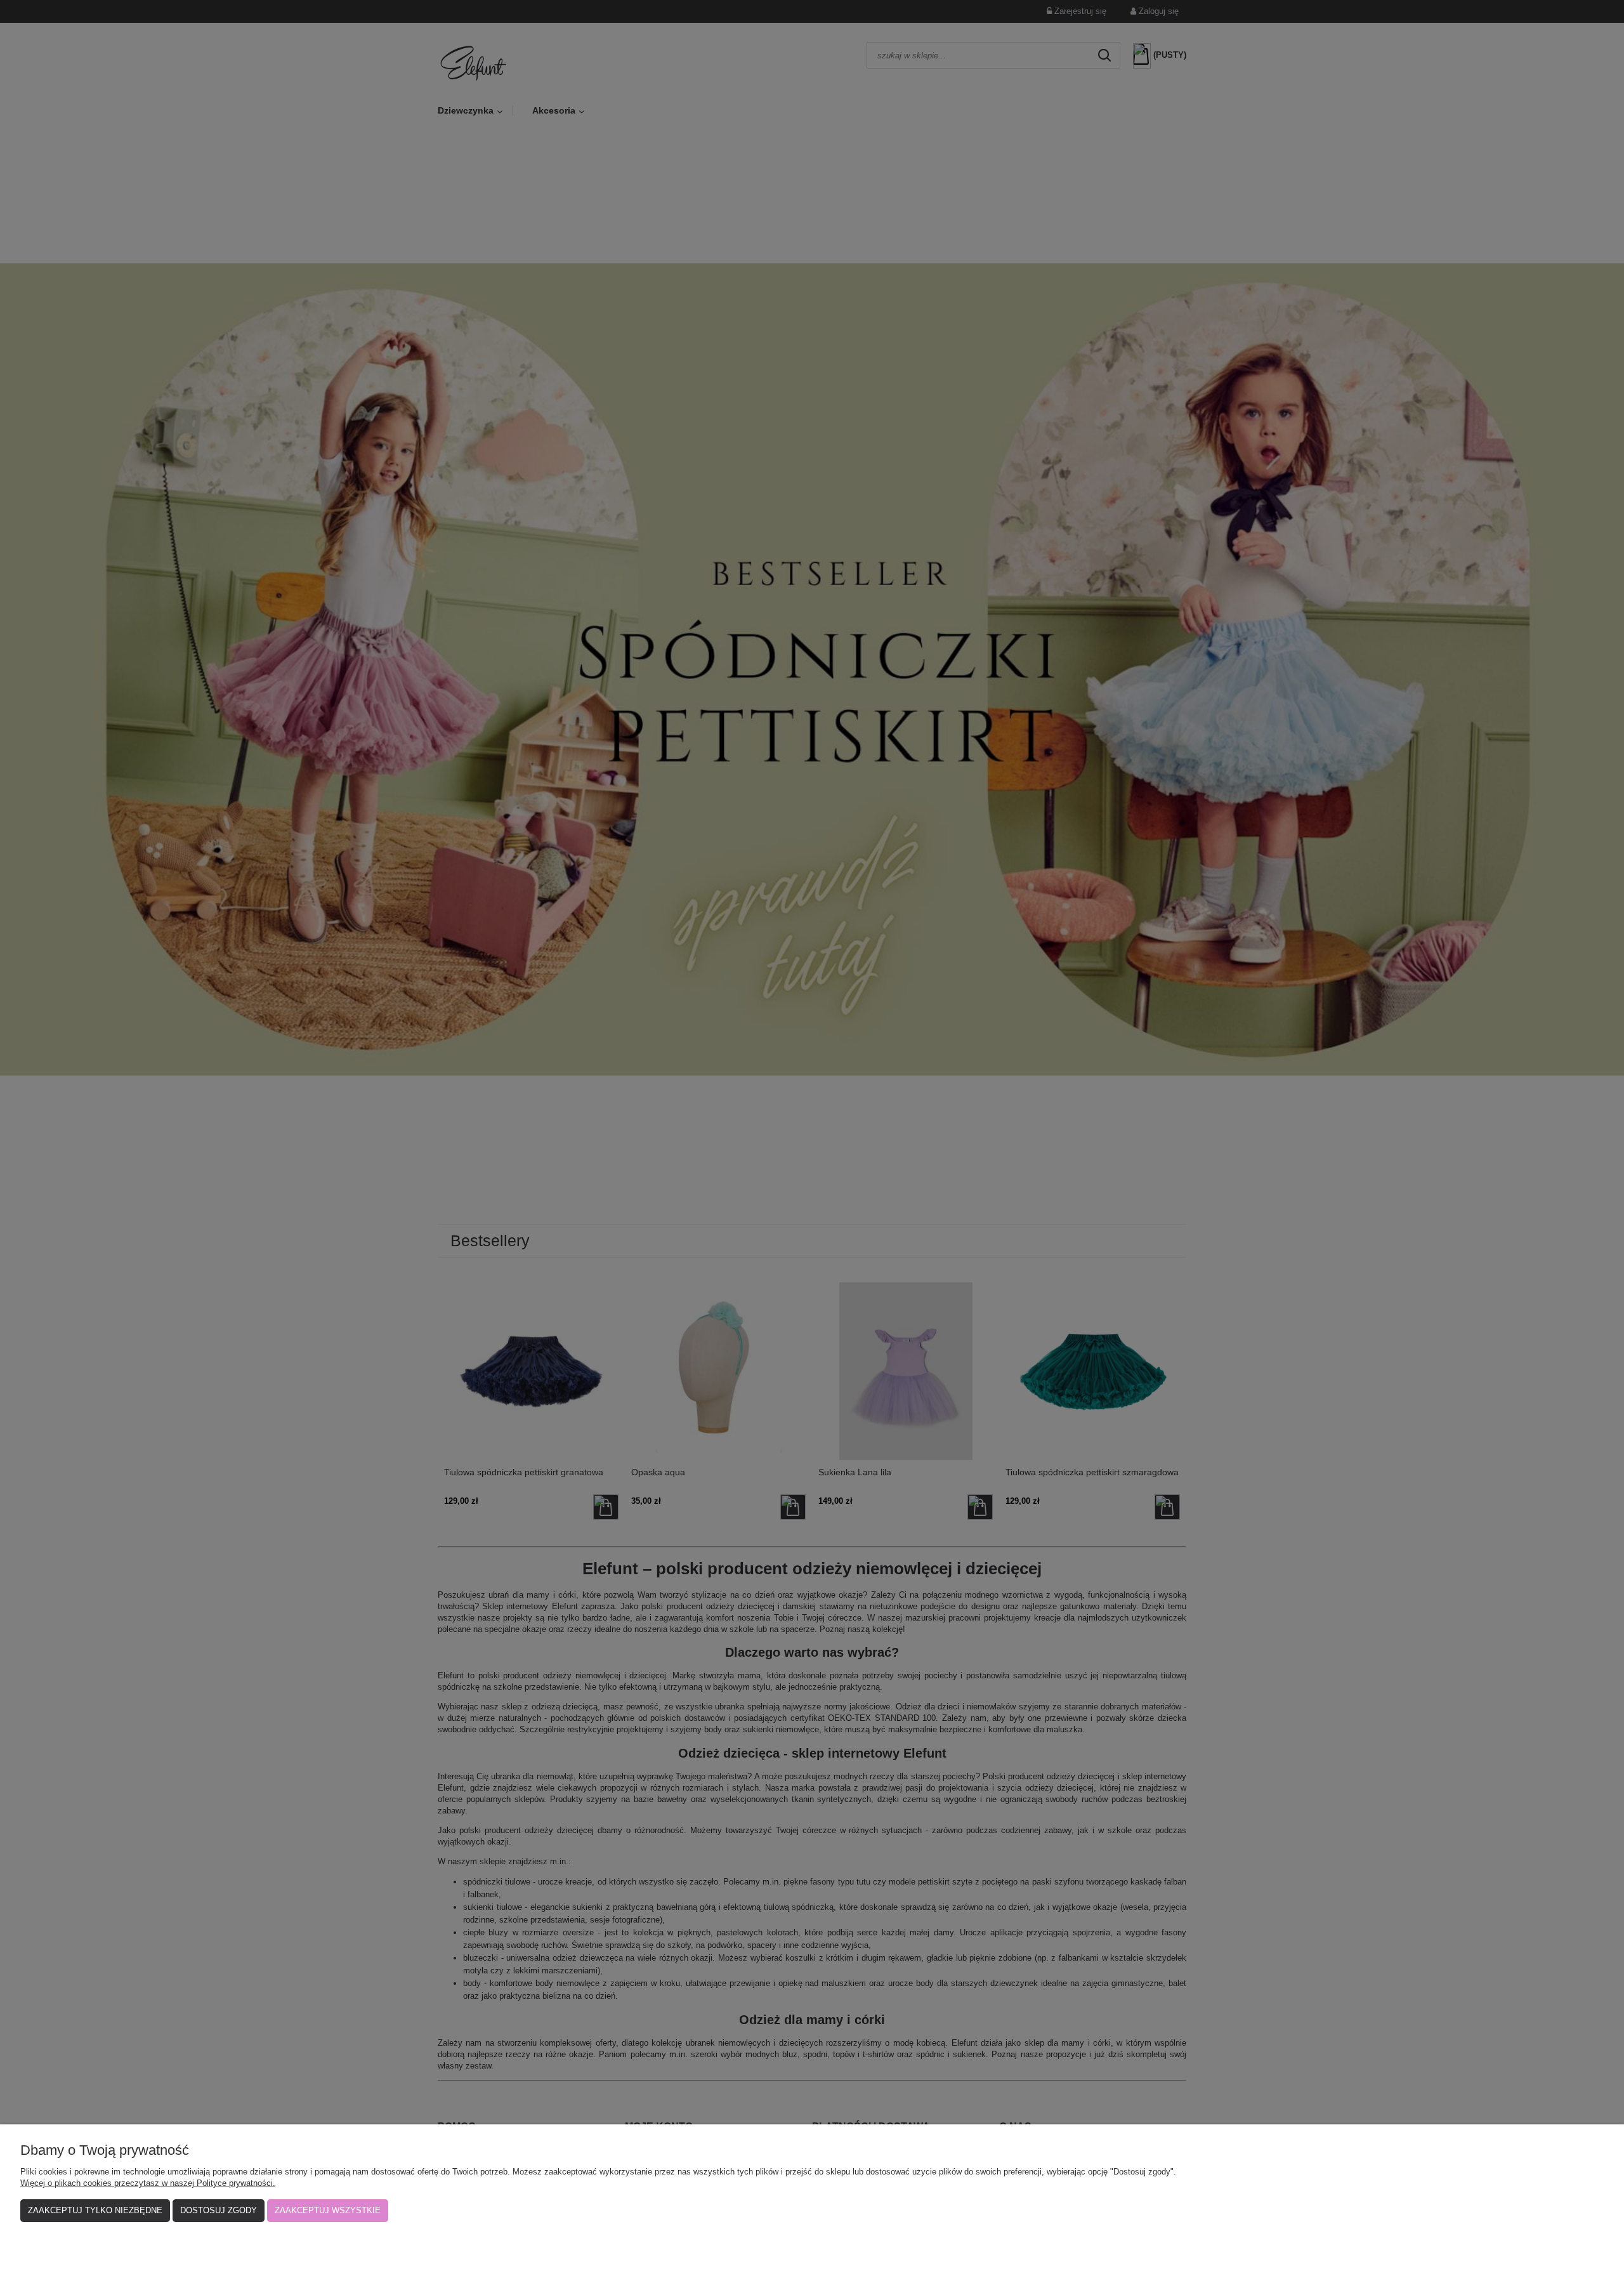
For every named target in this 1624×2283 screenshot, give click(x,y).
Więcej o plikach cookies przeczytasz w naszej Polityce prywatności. (148, 2183)
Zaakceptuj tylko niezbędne (95, 2210)
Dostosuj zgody (219, 2210)
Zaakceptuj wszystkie (328, 2210)
